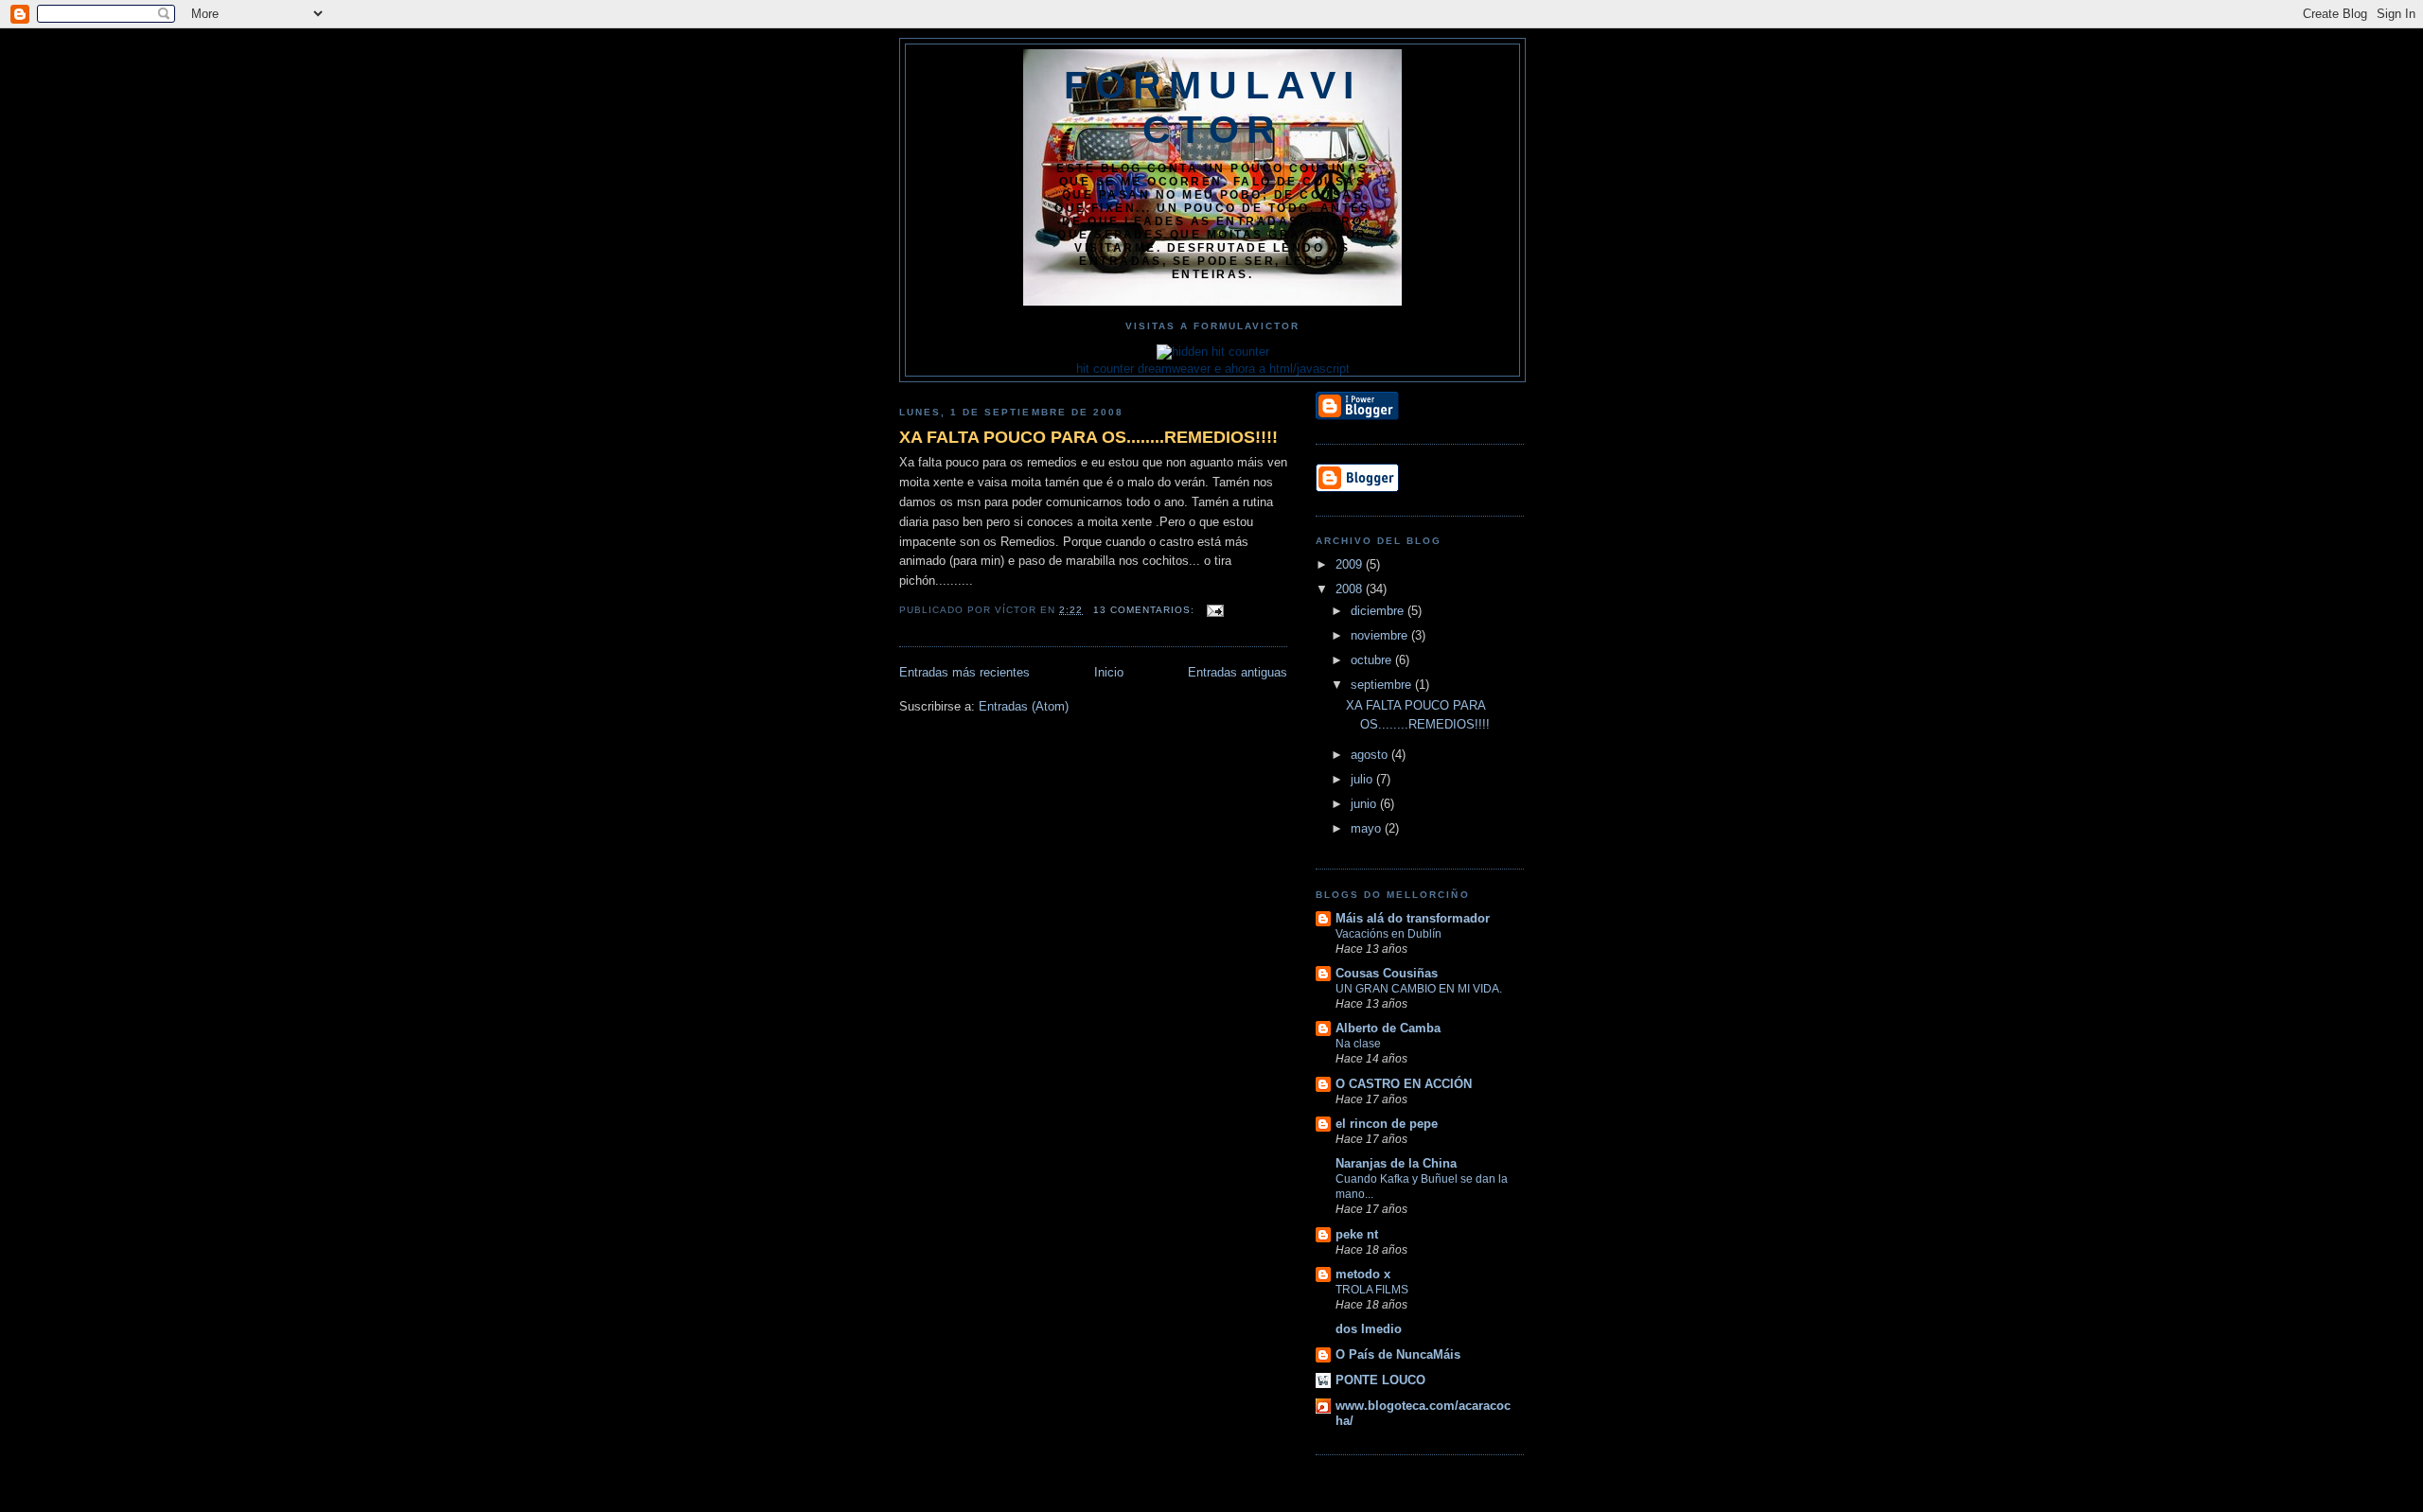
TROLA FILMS (1372, 1290)
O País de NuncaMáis (1398, 1354)
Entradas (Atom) (1024, 706)
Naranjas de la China (1396, 1163)
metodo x (1363, 1274)
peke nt (1357, 1234)
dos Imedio (1369, 1329)
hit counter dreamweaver (1143, 369)
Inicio (1109, 672)
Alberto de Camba (1388, 1028)
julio (1363, 779)
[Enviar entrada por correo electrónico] (1215, 610)
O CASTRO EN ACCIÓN (1404, 1084)
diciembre (1379, 611)
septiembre (1383, 685)
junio (1365, 804)
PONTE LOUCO (1380, 1380)
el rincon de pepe (1387, 1124)
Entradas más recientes (964, 672)
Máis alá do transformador (1413, 918)
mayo (1368, 828)
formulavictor (1213, 107)
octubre (1373, 660)
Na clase (1358, 1044)
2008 (1351, 589)
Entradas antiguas (1238, 672)
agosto (1371, 755)
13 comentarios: (1146, 610)
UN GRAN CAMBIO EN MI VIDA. (1419, 989)
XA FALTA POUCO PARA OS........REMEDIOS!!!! (1088, 437)
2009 (1351, 564)
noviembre (1381, 635)
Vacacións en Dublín (1388, 934)
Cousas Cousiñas (1387, 973)
